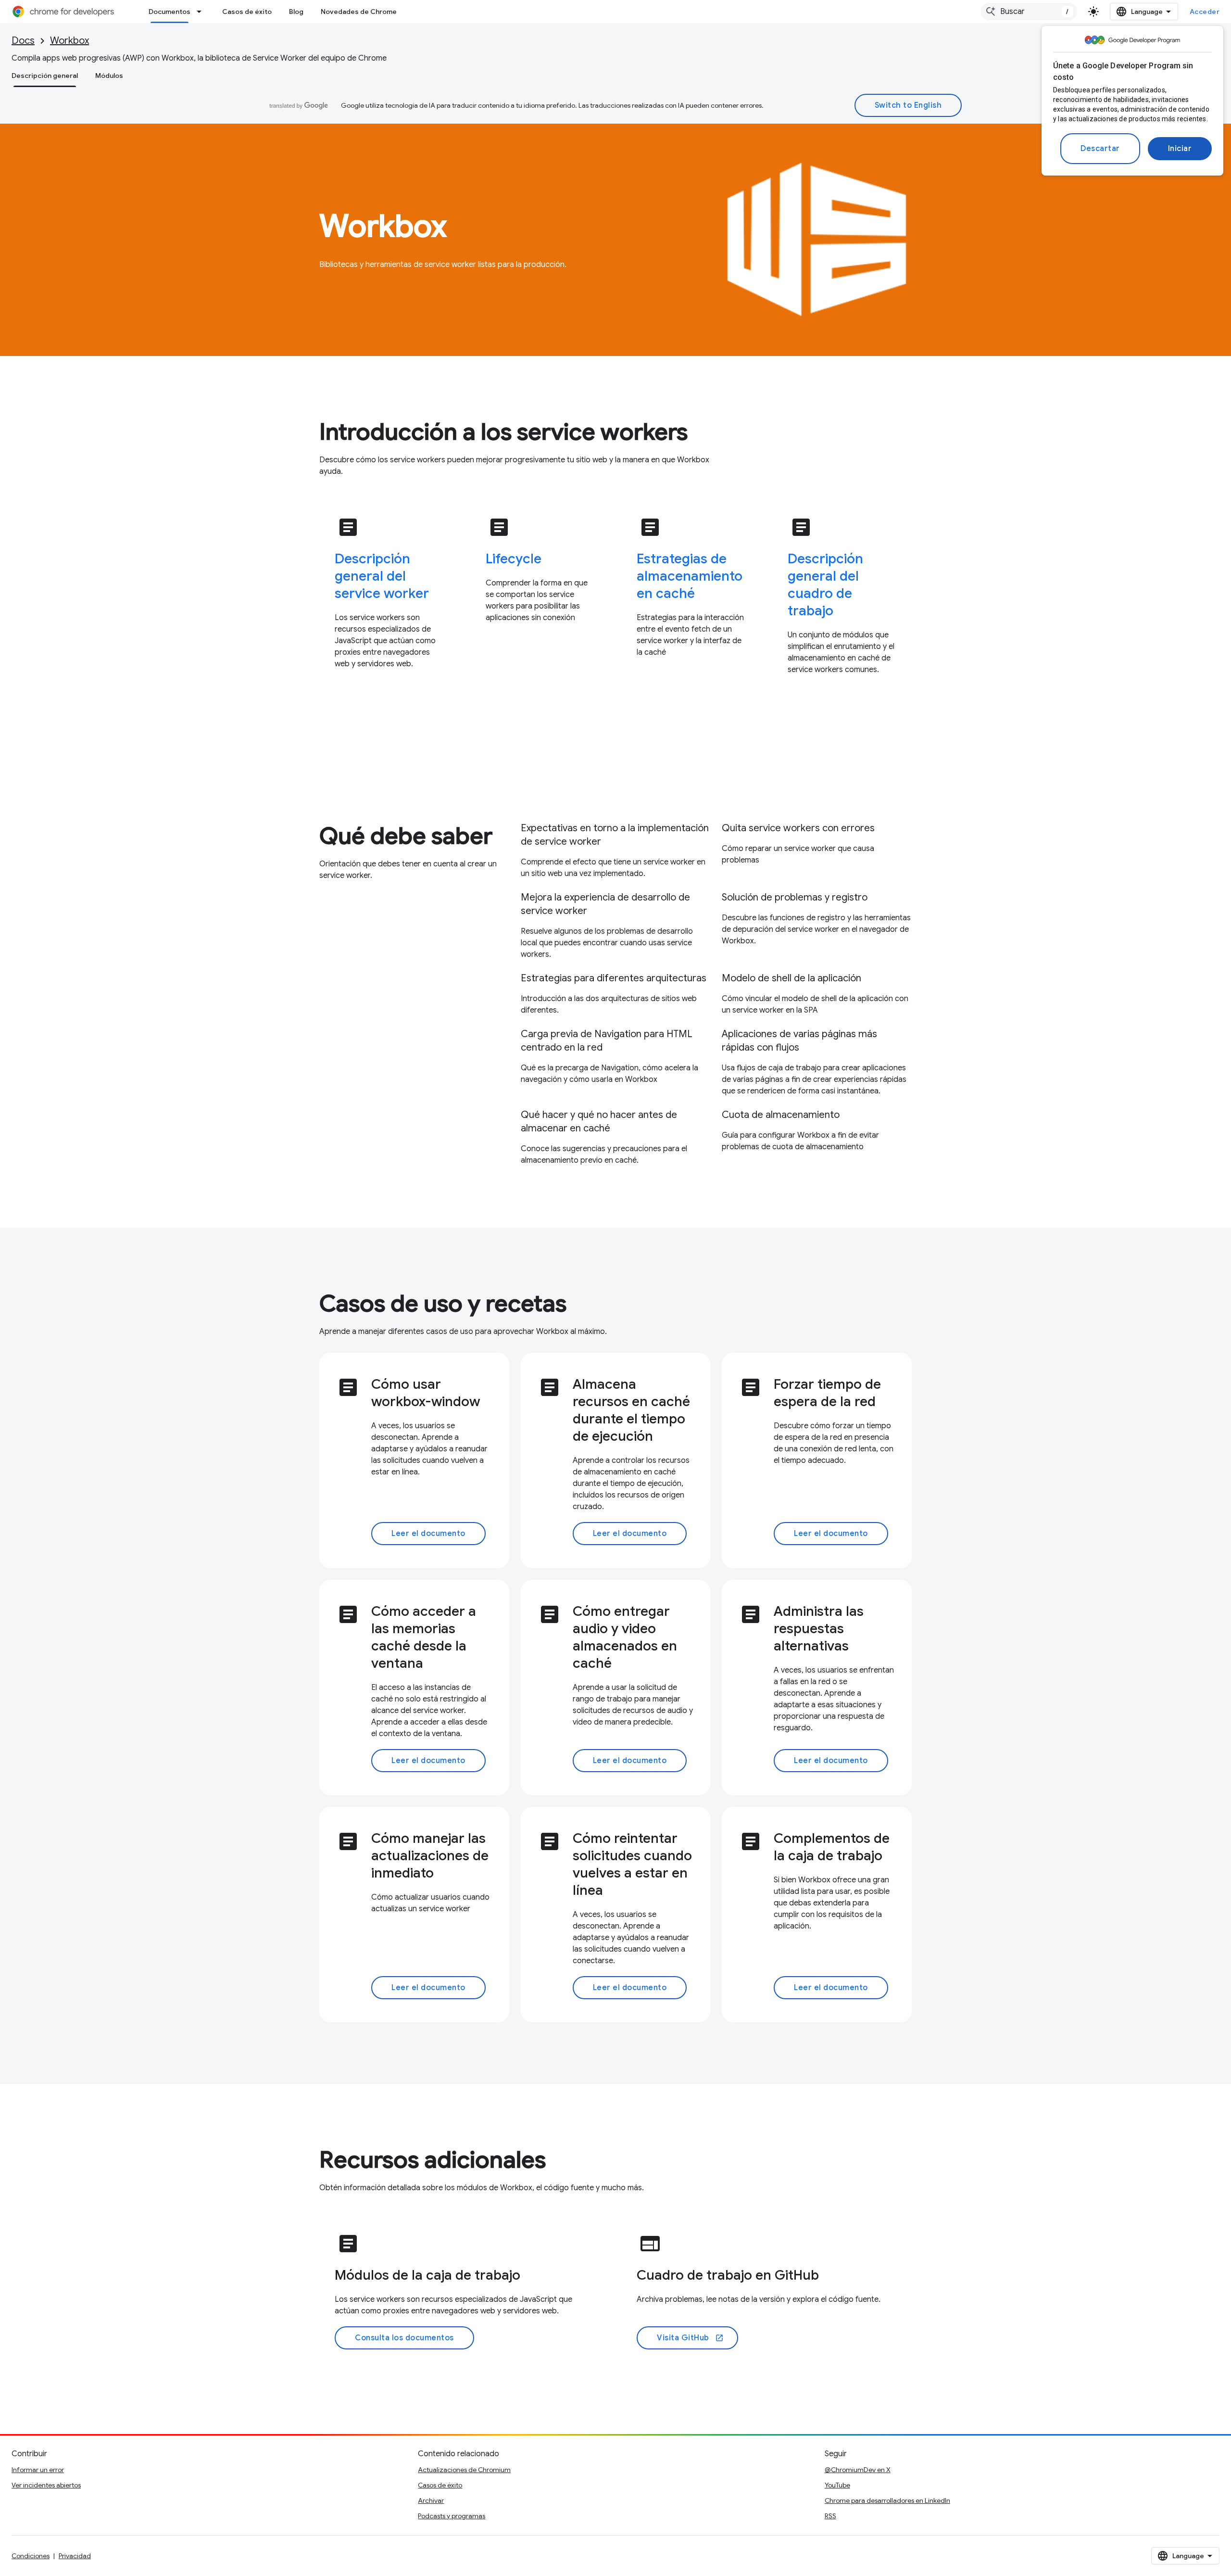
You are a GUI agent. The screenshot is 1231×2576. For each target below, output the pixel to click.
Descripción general (45, 76)
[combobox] (1029, 12)
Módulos (109, 76)
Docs (23, 41)
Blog (296, 12)
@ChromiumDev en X (858, 2470)
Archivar (431, 2500)
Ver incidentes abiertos (46, 2485)
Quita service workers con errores (798, 828)
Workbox (69, 41)
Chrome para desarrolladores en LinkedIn (887, 2500)
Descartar (1100, 149)
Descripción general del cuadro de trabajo (825, 585)
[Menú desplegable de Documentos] (202, 12)
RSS (830, 2516)
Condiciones (31, 2556)
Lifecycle (514, 559)
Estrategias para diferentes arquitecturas (614, 978)
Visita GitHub (690, 2338)
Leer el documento (428, 1534)
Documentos (170, 12)
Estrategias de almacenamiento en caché (690, 576)
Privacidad (75, 2556)
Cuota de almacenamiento (781, 1115)
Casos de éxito (247, 12)
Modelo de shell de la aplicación (791, 978)
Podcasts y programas (452, 2516)
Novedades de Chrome (359, 12)
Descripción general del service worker (382, 576)
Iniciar (1180, 149)
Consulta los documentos (404, 2338)
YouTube (837, 2485)
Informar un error (38, 2470)
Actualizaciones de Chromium (464, 2470)
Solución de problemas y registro (795, 897)
